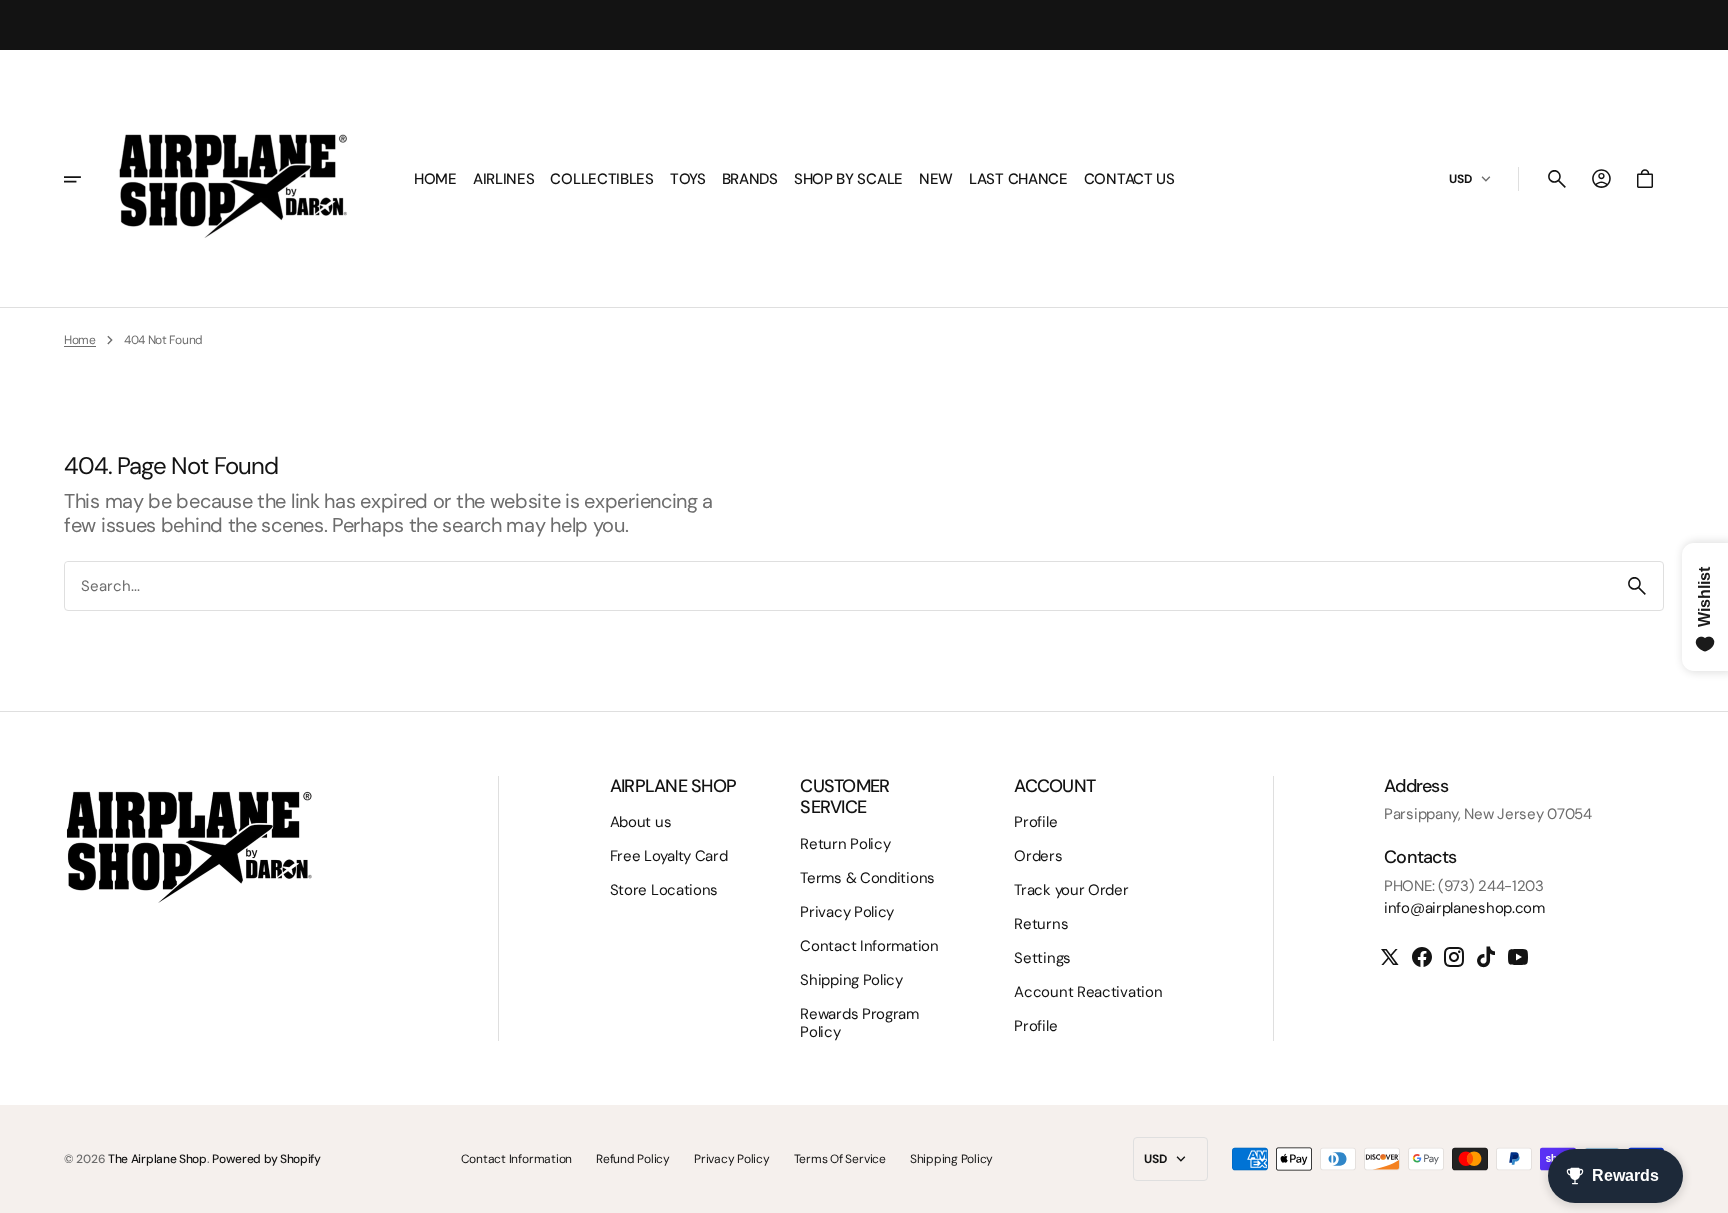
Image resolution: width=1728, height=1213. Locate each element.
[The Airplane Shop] (233, 179)
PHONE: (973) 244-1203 (1464, 886)
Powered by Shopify (266, 1159)
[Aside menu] (86, 179)
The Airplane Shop (157, 1159)
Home (80, 340)
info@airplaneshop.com (1464, 908)
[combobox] (838, 585)
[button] (1557, 179)
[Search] (1637, 586)
